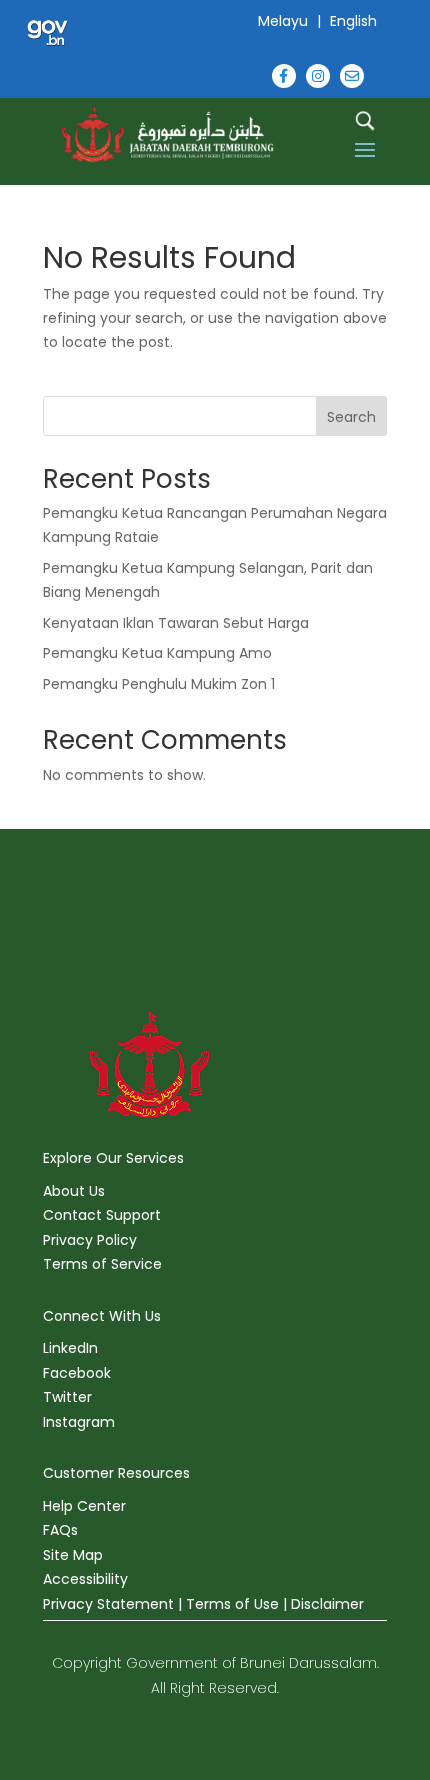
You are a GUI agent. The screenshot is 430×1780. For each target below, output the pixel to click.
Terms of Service (102, 1264)
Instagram (79, 1422)
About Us (74, 1191)
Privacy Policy (90, 1240)
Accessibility (85, 1579)
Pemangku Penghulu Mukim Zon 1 (159, 684)
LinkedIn (70, 1348)
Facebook (77, 1373)
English (353, 21)
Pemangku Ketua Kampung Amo (157, 653)
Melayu (283, 21)
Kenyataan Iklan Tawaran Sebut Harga (176, 623)
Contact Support (102, 1215)
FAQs (60, 1530)
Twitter (67, 1397)
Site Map (73, 1555)
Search (351, 417)
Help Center (84, 1506)
